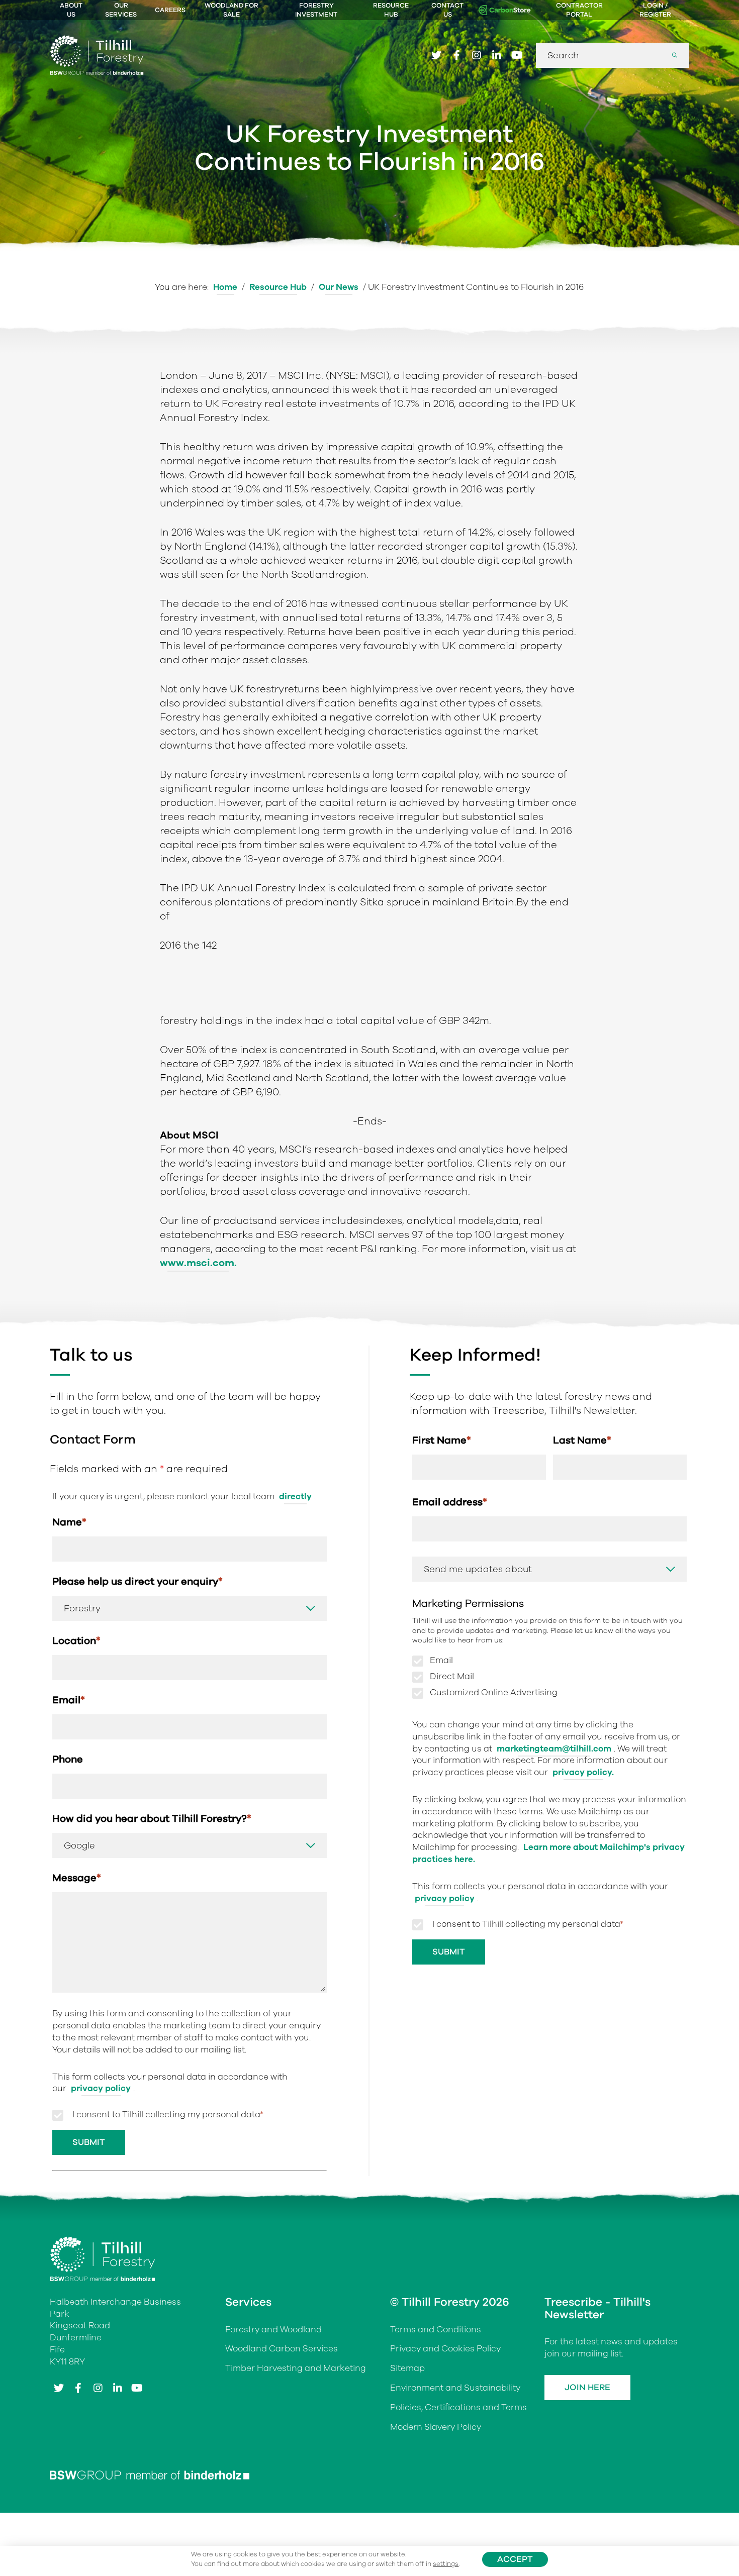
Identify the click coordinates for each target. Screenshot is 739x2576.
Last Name (582, 1440)
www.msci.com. (198, 1263)
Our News (339, 287)
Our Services (121, 10)
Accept (515, 2559)
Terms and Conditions (436, 2330)
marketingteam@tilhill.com (554, 1749)
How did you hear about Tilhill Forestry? (152, 1819)
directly (295, 1497)
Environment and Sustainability (455, 2388)
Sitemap (407, 2368)
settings (446, 2564)
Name (69, 1522)
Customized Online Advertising (494, 1693)
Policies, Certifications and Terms (458, 2407)
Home (225, 287)
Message (77, 1878)
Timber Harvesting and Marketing (296, 2368)
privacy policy (101, 2088)
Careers (170, 10)
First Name (442, 1440)
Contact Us (447, 10)
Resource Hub (391, 10)
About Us (71, 10)
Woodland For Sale (232, 10)
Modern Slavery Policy (436, 2427)
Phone (68, 1759)
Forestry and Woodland (273, 2330)
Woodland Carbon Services (282, 2349)
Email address (450, 1502)
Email (69, 1700)
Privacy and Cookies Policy (445, 2349)
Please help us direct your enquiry (137, 1581)
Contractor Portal (579, 10)
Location (76, 1641)
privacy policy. (583, 1772)
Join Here (587, 2387)
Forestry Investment (316, 10)
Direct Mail (452, 1677)
